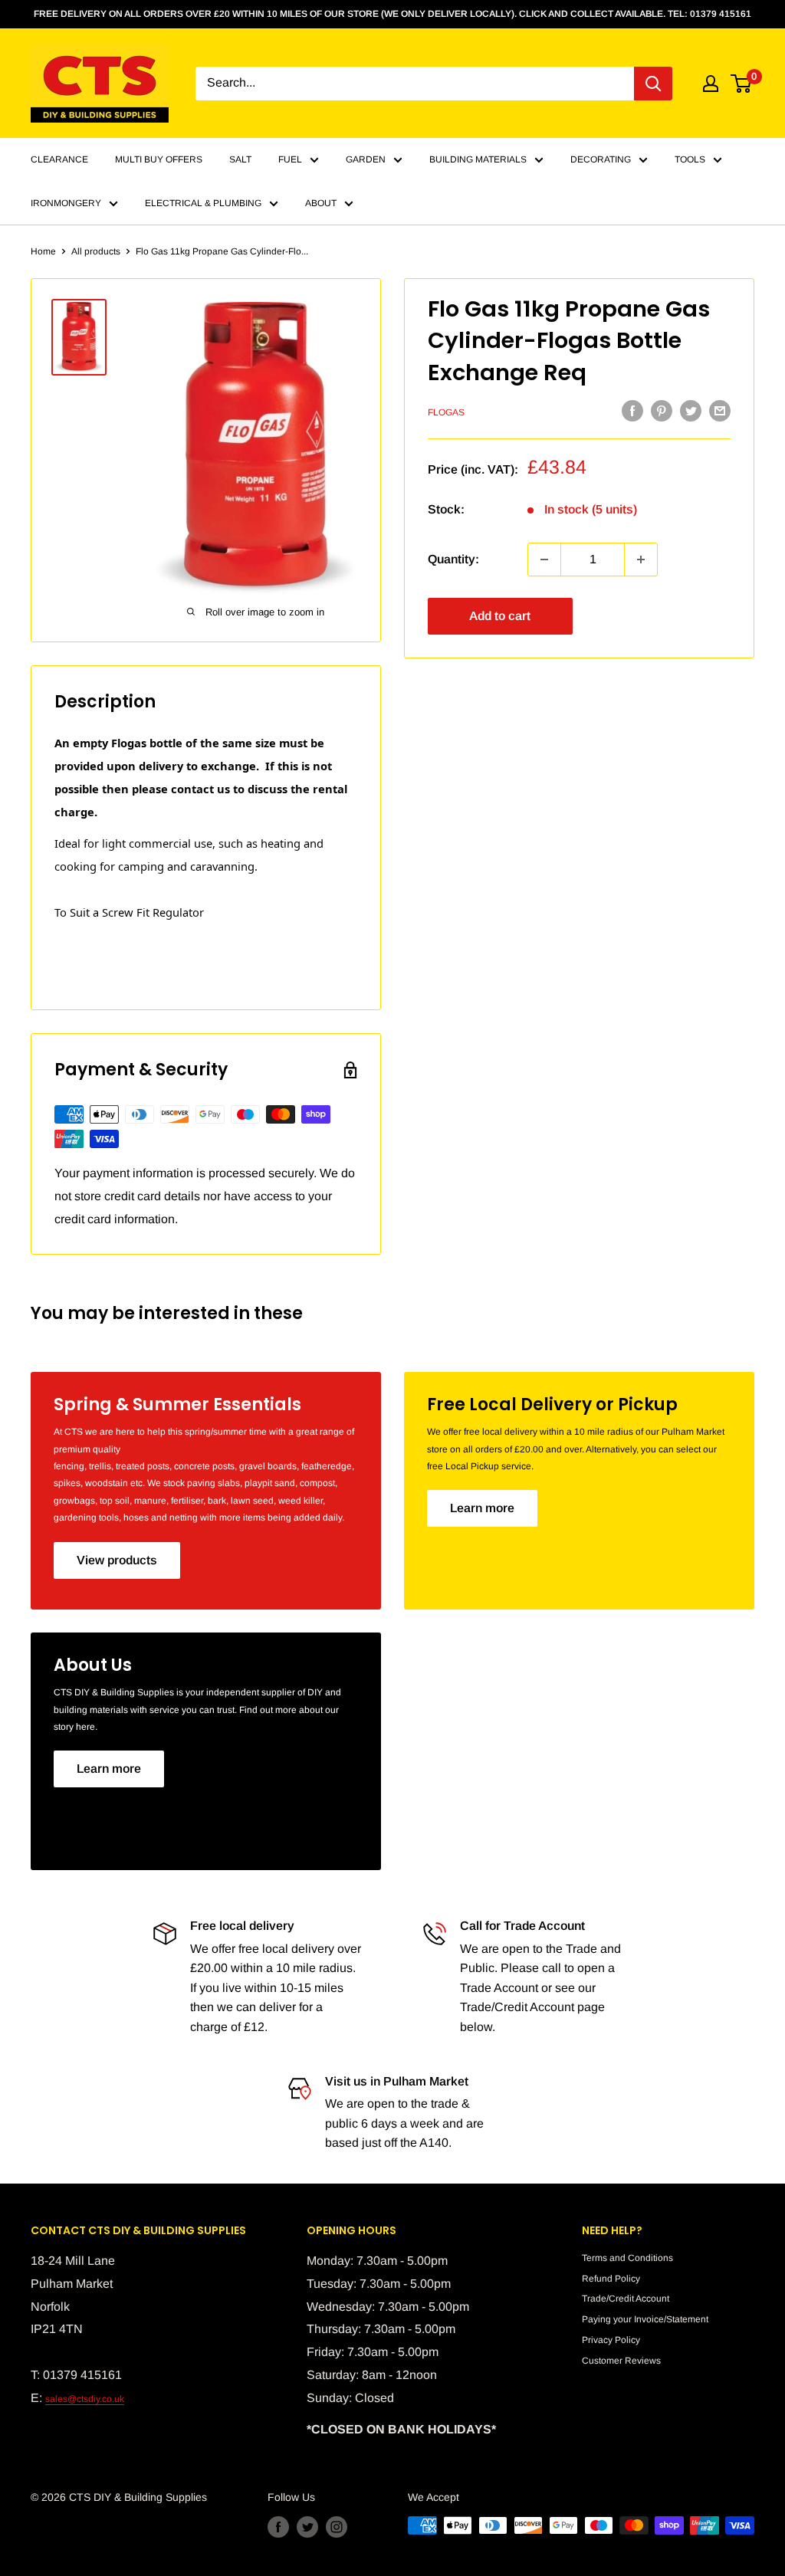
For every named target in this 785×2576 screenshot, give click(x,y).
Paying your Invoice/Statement (645, 2319)
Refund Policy (611, 2279)
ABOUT (321, 203)
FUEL (290, 159)
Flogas (446, 412)
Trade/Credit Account (626, 2299)
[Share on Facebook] (632, 411)
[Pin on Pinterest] (662, 411)
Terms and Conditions (627, 2258)
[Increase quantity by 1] (641, 560)
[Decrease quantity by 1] (544, 560)
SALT (240, 159)
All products (96, 251)
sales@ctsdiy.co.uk (85, 2399)
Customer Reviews (621, 2361)
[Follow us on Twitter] (307, 2527)
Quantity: (453, 559)
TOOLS (690, 159)
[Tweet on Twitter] (691, 411)
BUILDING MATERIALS (478, 159)
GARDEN (366, 159)
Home (43, 251)
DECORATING (601, 159)
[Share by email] (720, 411)
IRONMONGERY (66, 203)
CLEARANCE (59, 159)
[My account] (711, 84)
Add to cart (500, 616)
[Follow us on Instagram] (337, 2527)
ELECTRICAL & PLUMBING (203, 203)
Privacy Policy (611, 2340)
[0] (742, 84)
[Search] (653, 84)
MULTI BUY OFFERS (159, 159)
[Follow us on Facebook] (278, 2527)
